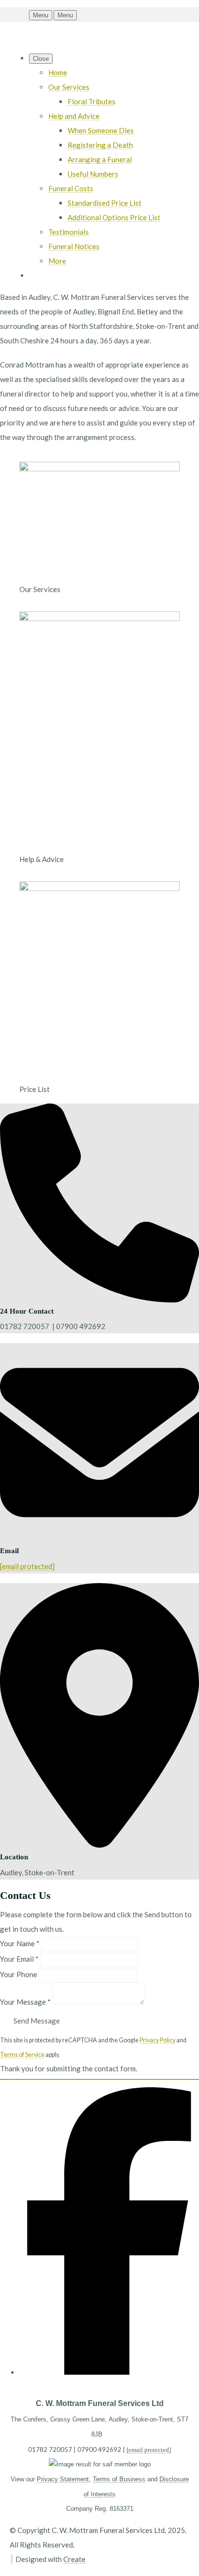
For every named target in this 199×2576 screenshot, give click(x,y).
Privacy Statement (63, 2479)
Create (74, 2559)
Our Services (69, 87)
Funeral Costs (71, 188)
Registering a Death (100, 145)
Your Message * (25, 2002)
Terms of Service (22, 2055)
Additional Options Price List (114, 217)
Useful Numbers (93, 174)
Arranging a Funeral (100, 159)
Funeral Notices (74, 246)
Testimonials (69, 232)
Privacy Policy (157, 2040)
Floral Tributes (92, 101)
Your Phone (19, 1974)
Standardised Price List (105, 203)
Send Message (37, 2021)
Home (58, 72)
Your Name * (20, 1943)
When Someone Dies (101, 130)
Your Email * (19, 1959)
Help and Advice (74, 116)
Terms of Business (119, 2479)
